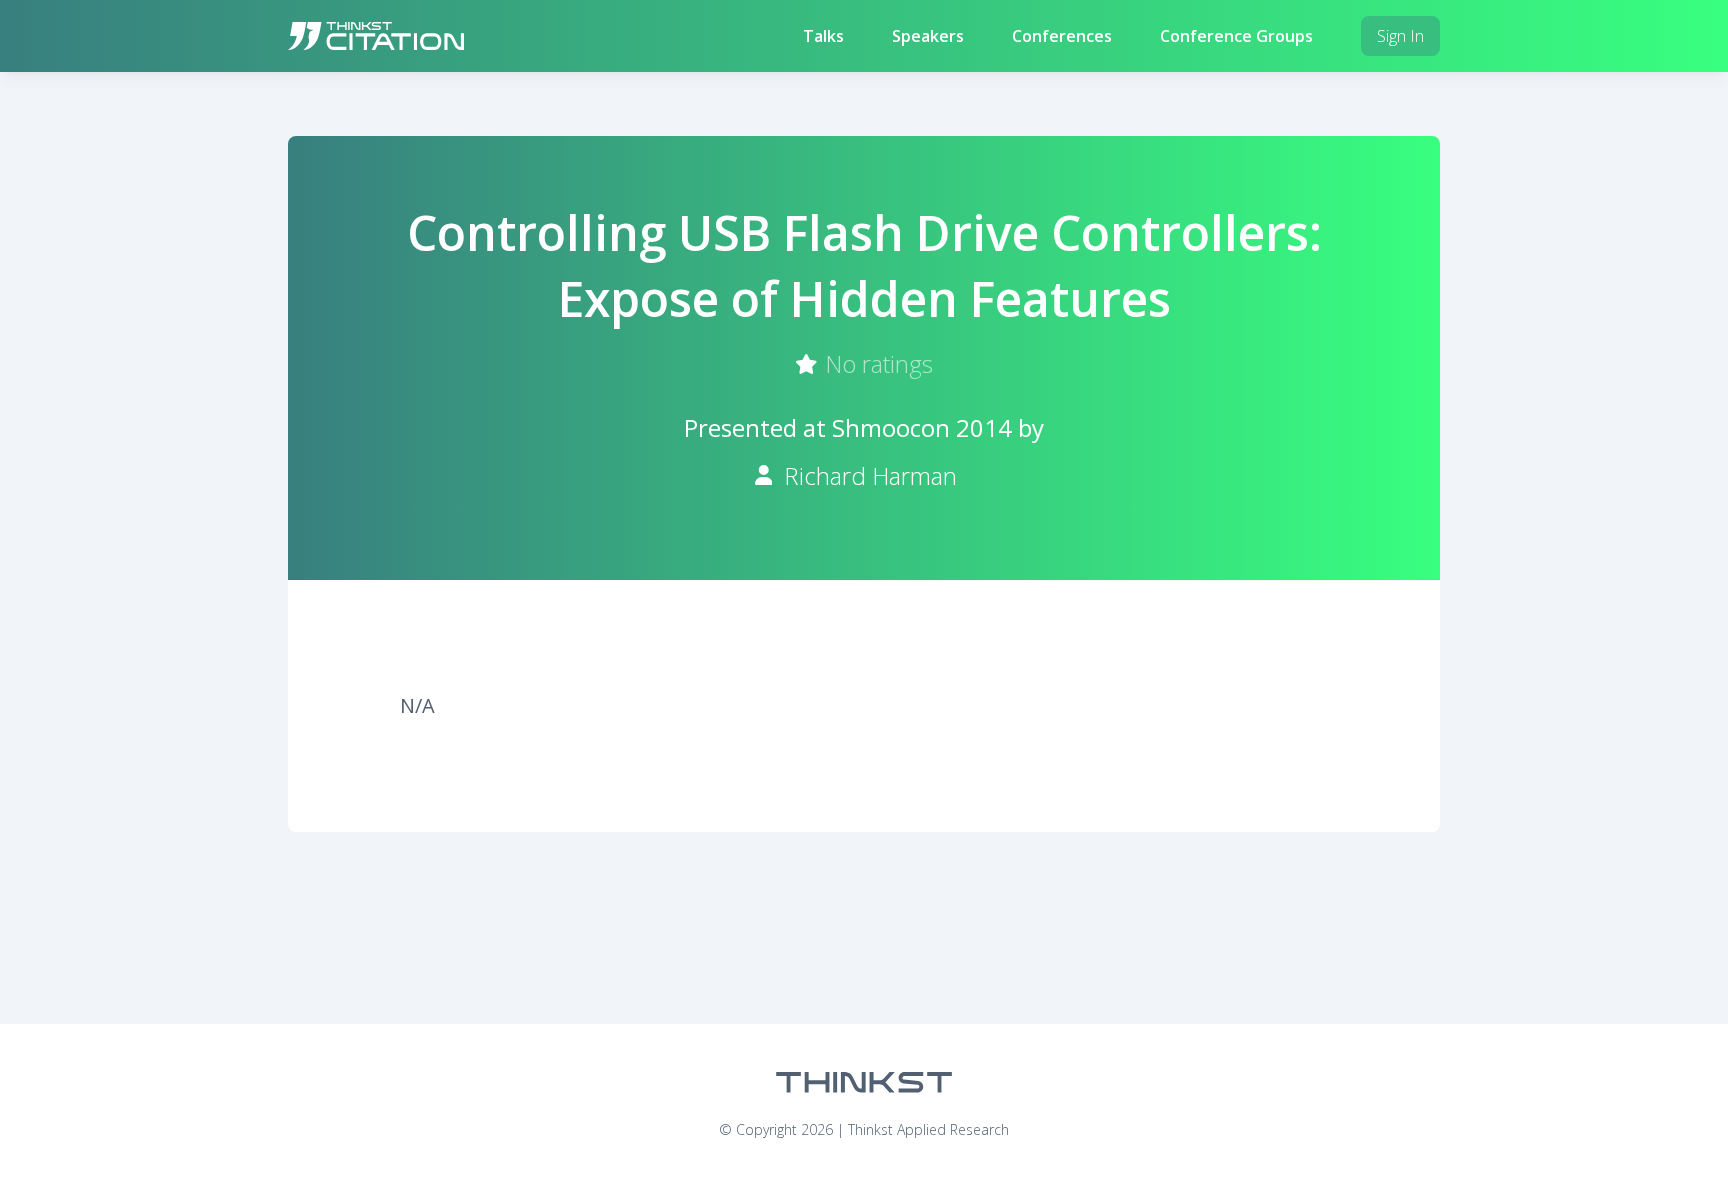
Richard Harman (870, 475)
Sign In (1400, 36)
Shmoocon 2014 (922, 427)
